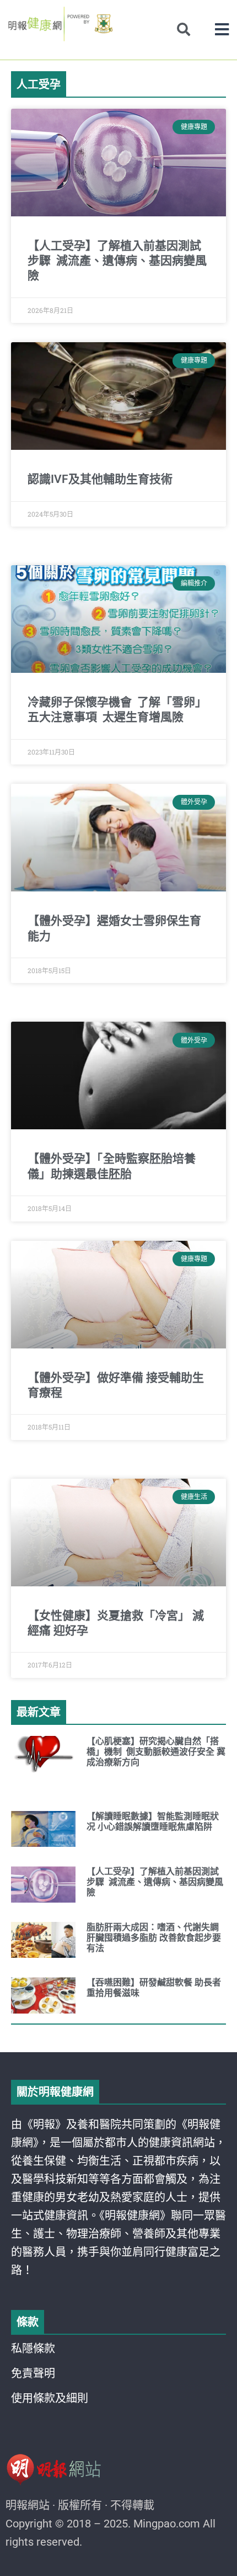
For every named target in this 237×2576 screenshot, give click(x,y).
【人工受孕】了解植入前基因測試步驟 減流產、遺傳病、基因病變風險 (117, 261)
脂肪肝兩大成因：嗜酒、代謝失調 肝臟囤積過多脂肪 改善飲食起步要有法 (154, 1938)
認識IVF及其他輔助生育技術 (100, 479)
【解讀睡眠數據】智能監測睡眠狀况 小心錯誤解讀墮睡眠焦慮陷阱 (153, 1821)
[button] (222, 30)
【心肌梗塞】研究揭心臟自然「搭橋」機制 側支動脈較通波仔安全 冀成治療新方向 (156, 1752)
